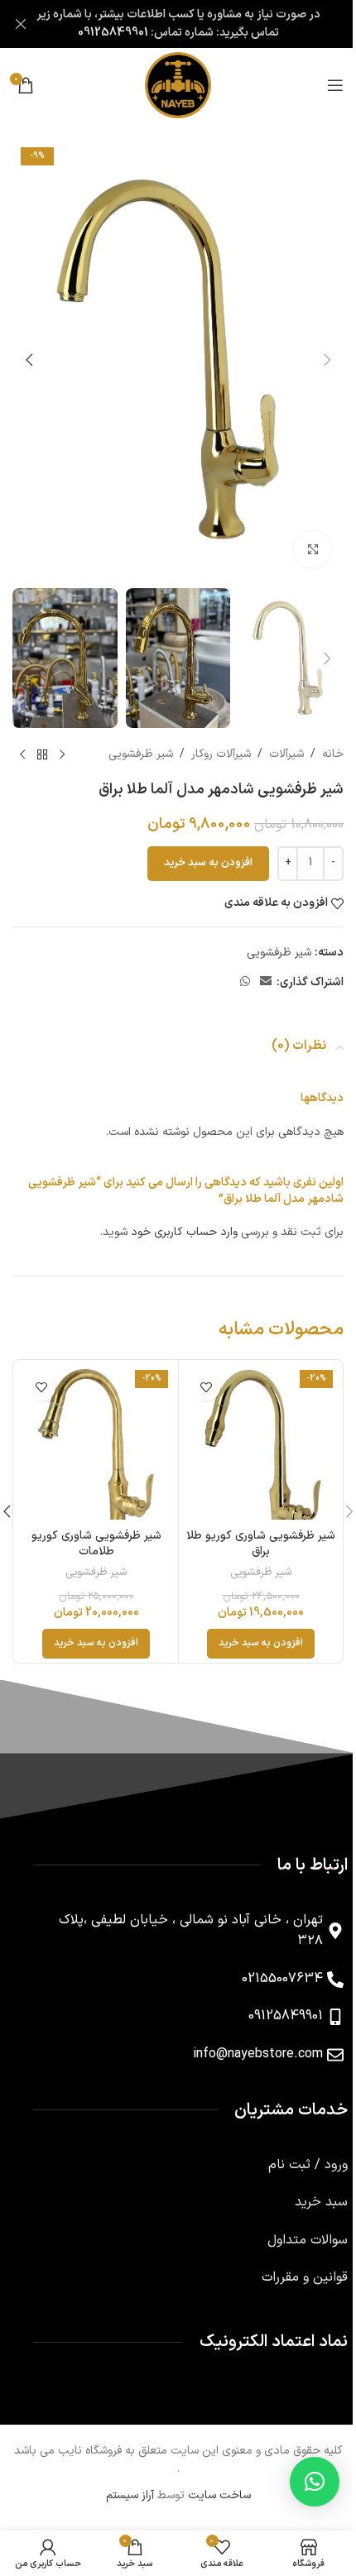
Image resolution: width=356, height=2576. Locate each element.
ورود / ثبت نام (308, 2165)
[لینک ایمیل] (266, 982)
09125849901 (113, 33)
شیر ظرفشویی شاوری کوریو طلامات (96, 1544)
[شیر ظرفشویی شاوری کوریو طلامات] (96, 1442)
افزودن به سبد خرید (208, 863)
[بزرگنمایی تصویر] (313, 550)
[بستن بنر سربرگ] (21, 24)
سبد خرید (321, 2202)
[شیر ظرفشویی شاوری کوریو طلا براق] (261, 1442)
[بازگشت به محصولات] (42, 754)
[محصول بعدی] (22, 754)
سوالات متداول (308, 2240)
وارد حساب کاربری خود (184, 1232)
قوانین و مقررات (305, 2277)
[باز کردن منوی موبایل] (335, 85)
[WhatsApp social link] (245, 982)
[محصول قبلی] (62, 754)
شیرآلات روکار (221, 754)
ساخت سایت (219, 2495)
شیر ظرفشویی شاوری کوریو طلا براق (261, 1544)
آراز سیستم (130, 2495)
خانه (333, 754)
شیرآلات (286, 754)
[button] (327, 360)
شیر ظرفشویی (141, 754)
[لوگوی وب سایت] (178, 85)
